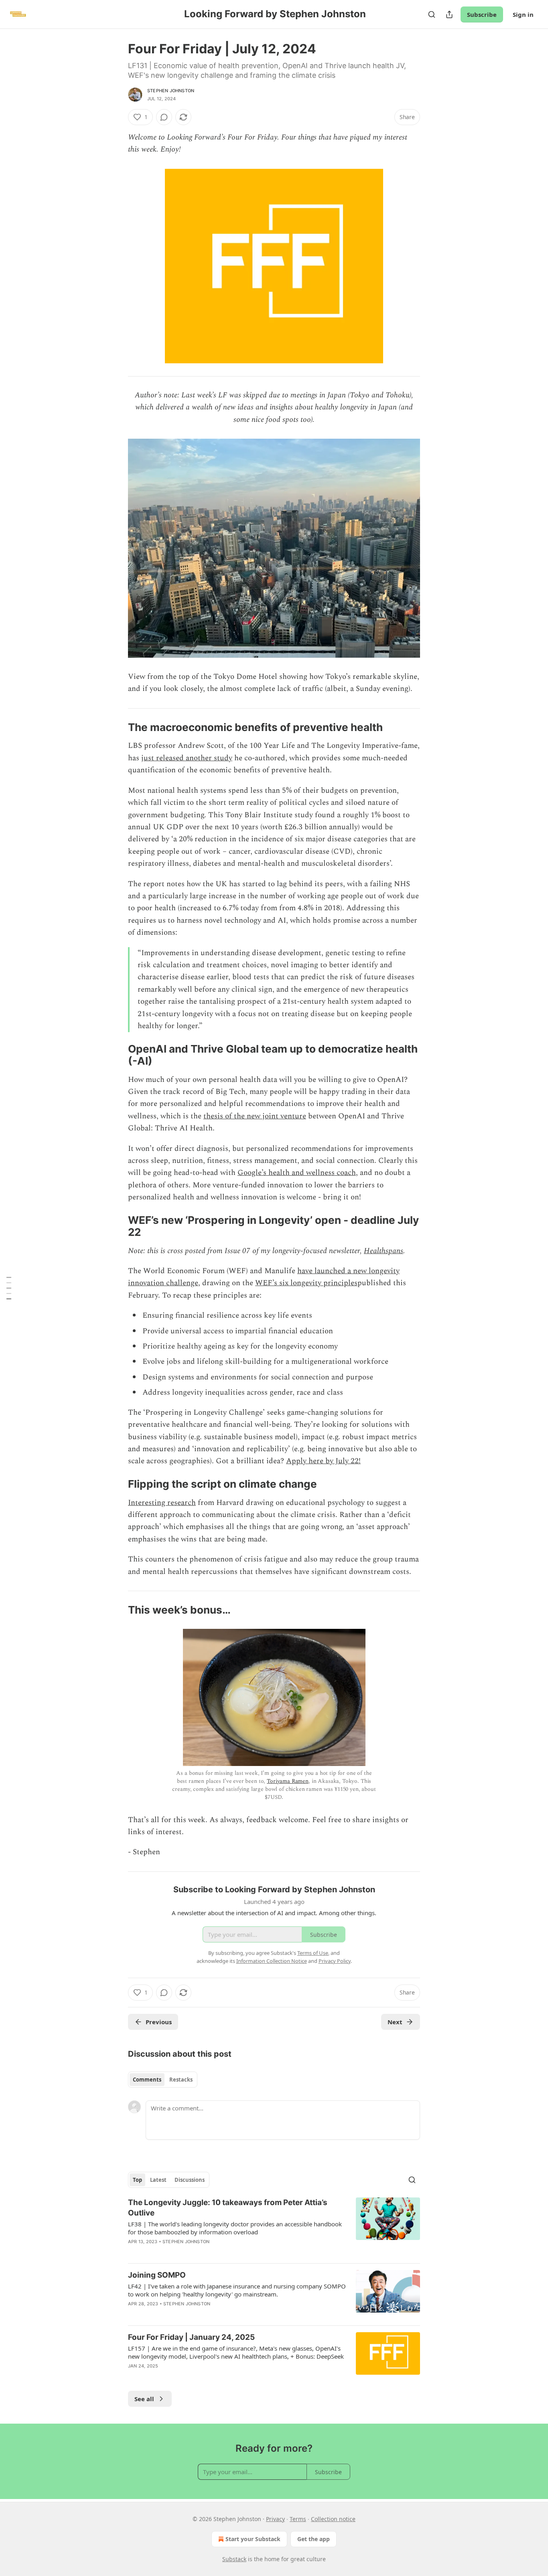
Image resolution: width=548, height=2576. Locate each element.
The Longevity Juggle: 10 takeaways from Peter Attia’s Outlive (228, 2208)
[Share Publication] (449, 14)
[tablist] (163, 2080)
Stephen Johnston (171, 91)
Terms (298, 2519)
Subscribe (482, 14)
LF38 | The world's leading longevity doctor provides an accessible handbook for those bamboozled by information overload (235, 2228)
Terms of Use (313, 1953)
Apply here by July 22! (323, 1461)
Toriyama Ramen (288, 1781)
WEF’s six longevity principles (306, 1283)
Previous (159, 2022)
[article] (274, 2227)
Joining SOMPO (157, 2275)
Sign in (523, 14)
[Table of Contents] (9, 1288)
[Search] (432, 14)
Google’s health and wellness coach (297, 1173)
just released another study (187, 758)
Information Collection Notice (272, 1961)
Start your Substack (253, 2539)
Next (395, 2022)
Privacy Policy (335, 1961)
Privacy (275, 2519)
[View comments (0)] (164, 117)
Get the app (314, 2539)
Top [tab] (137, 2180)
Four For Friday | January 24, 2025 (191, 2337)
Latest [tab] (158, 2180)
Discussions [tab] (190, 2180)
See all (144, 2399)
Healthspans (384, 1251)
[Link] (117, 727)
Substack (234, 2559)
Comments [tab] (147, 2080)
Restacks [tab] (181, 2080)
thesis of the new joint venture (255, 1116)
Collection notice (333, 2519)
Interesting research (162, 1503)
